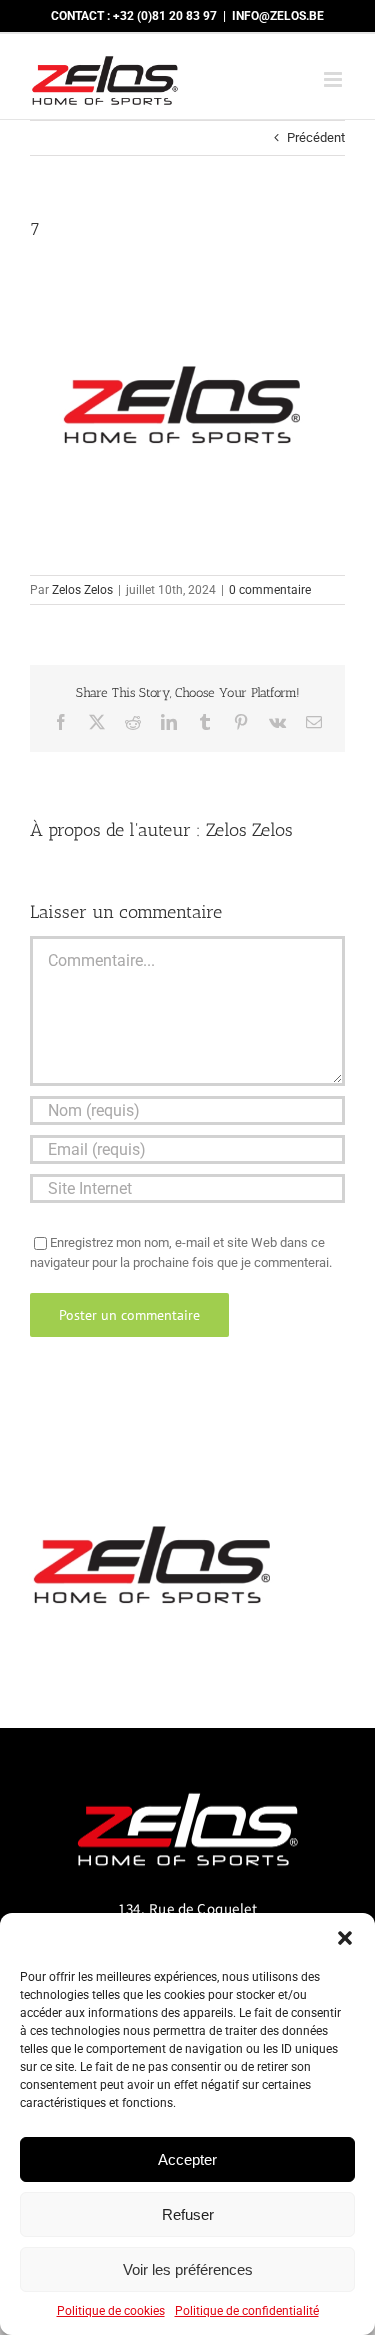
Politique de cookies (111, 2311)
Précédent (316, 137)
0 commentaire (270, 590)
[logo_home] (188, 1784)
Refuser (188, 2214)
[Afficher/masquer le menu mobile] (334, 79)
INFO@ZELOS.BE (278, 16)
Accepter (187, 2159)
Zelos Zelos (82, 590)
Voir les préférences (188, 2269)
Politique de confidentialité (247, 2311)
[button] (345, 1938)
